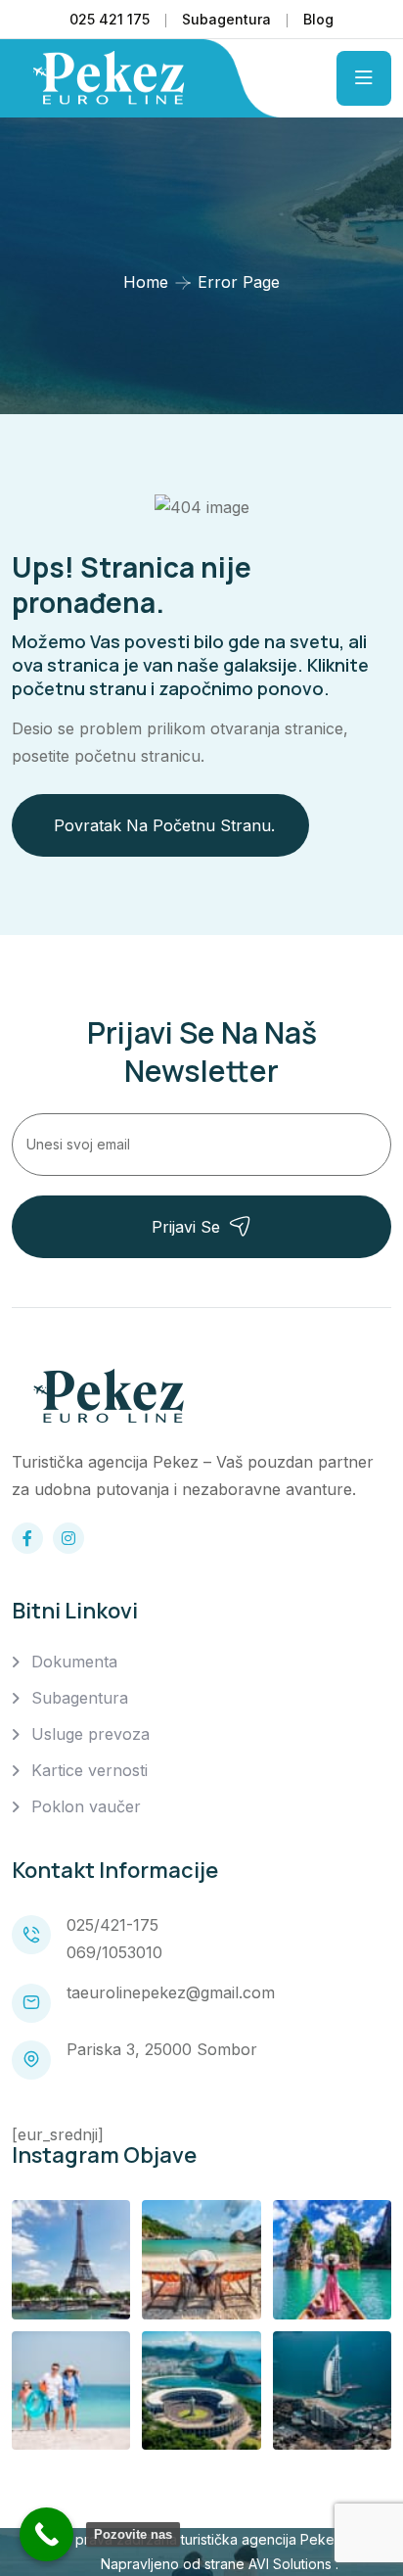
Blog (318, 19)
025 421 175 (110, 19)
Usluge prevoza (90, 1734)
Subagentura (226, 19)
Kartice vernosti (90, 1770)
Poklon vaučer (86, 1806)
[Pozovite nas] (46, 2534)
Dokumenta (74, 1662)
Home (146, 282)
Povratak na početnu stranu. (164, 825)
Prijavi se (186, 1227)
